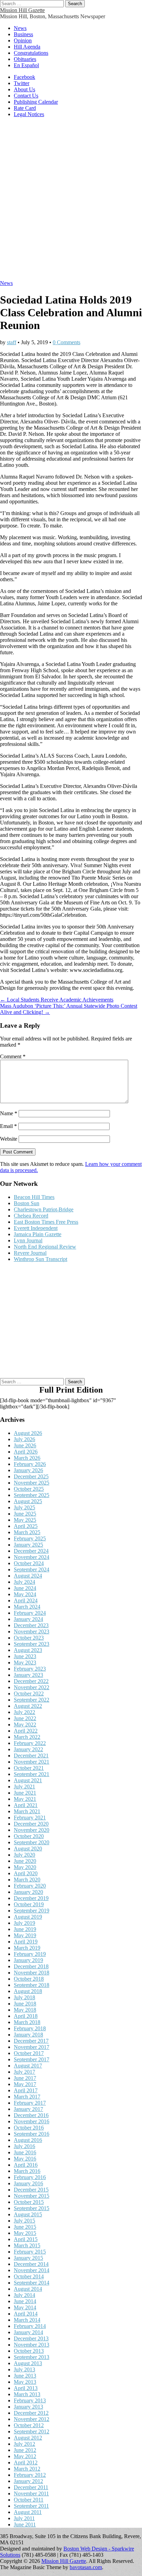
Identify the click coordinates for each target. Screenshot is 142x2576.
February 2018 (30, 2028)
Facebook (24, 77)
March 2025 (27, 1532)
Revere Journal (30, 1253)
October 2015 (29, 2202)
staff (12, 342)
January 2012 (28, 2481)
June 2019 (25, 1929)
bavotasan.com (86, 2567)
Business (23, 34)
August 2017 (28, 2066)
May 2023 (25, 1662)
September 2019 (32, 1911)
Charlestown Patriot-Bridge (44, 1209)
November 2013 (32, 2345)
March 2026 (27, 1458)
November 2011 (31, 2493)
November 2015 (32, 2196)
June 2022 (25, 1718)
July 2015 (24, 2221)
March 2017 (27, 2097)
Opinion (23, 40)
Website (9, 1139)
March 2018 (27, 2022)
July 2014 (24, 2295)
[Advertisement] (71, 202)
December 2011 (31, 2487)
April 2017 (26, 2090)
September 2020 (32, 1842)
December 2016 (31, 2115)
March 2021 (27, 1811)
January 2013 (28, 2407)
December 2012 (31, 2413)
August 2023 (28, 1650)
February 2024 (30, 1613)
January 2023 (28, 1675)
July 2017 (24, 2072)
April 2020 (26, 1873)
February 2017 (30, 2103)
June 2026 (25, 1445)
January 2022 (28, 1749)
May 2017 (25, 2084)
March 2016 (27, 2171)
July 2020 (24, 1855)
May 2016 (25, 2159)
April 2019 (26, 1942)
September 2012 (32, 2431)
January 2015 (28, 2258)
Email (8, 1126)
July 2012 (24, 2444)
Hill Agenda (27, 47)
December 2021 (31, 1756)
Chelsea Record (31, 1216)
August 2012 (28, 2438)
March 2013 (27, 2394)
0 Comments (67, 342)
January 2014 (28, 2332)
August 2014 (28, 2289)
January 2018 (28, 2035)
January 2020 (28, 1892)
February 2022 (30, 1743)
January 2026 (28, 1470)
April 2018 (26, 2016)
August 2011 (28, 2512)
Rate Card (25, 108)
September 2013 (32, 2357)
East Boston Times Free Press (46, 1222)
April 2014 (26, 2314)
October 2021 (29, 1768)
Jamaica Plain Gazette (38, 1234)
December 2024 (31, 1551)
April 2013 (26, 2388)
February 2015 (30, 2252)
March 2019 (27, 1948)
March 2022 (27, 1737)
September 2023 (32, 1644)
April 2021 (26, 1805)
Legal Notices (29, 114)
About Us (24, 89)
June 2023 (25, 1656)
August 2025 (28, 1501)
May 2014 (25, 2307)
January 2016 (28, 2183)
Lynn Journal (28, 1240)
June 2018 (25, 2004)
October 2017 (29, 2053)
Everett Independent (36, 1228)
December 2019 (31, 1898)
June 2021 (25, 1793)
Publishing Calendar (36, 102)
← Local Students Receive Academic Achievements (57, 1000)
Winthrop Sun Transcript (40, 1259)
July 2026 (24, 1439)
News (20, 28)
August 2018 (28, 1991)
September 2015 (32, 2208)
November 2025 (32, 1483)
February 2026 (30, 1464)
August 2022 (28, 1706)
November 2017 (32, 2047)
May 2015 (25, 2233)
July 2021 (24, 1787)
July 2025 (24, 1507)
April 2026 (26, 1452)
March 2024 (27, 1607)
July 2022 (24, 1712)
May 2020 (25, 1867)
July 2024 (24, 1582)
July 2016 (24, 2146)
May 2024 (25, 1594)
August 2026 (28, 1433)
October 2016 (29, 2128)
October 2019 (29, 1904)
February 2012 (30, 2475)
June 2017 (25, 2078)
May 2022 (25, 1725)
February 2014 (30, 2326)
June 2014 (25, 2301)
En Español (26, 65)
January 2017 (28, 2109)
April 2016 (26, 2165)
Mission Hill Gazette (22, 10)
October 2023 (29, 1638)
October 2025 (29, 1489)
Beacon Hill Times (34, 1197)
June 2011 (25, 2524)
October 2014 (29, 2276)
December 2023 (31, 1625)
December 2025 (31, 1476)
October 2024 (29, 1563)
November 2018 (32, 1973)
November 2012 (32, 2419)
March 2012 (27, 2469)
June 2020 (25, 1861)
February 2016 (30, 2177)
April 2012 (26, 2462)
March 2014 (27, 2320)
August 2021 (28, 1780)
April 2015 (26, 2239)
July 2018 (24, 1997)
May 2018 (25, 2010)
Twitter (22, 83)
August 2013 (28, 2363)
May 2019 (25, 1935)
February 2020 (30, 1886)
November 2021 (32, 1762)
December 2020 (31, 1824)
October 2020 (29, 1836)
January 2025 (28, 1545)
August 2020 (28, 1849)
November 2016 (32, 2121)
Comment (13, 1056)
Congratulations (31, 53)
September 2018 (32, 1985)
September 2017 (32, 2059)
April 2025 (26, 1526)
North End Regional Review (45, 1247)
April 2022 (26, 1731)
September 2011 (31, 2506)
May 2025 (25, 1520)
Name (9, 1113)
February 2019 (30, 1954)
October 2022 (29, 1694)
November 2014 (32, 2270)
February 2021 (30, 1818)
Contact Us (26, 96)
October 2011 (29, 2500)
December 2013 (31, 2338)
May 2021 (25, 1799)
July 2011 (24, 2518)
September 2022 (32, 1700)
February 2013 (30, 2400)
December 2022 (31, 1681)
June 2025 (25, 1514)
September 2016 (32, 2134)
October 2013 (29, 2351)
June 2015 (25, 2227)
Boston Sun (27, 1203)
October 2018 (29, 1979)
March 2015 (27, 2245)
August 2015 (28, 2214)
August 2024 (28, 1576)
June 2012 (25, 2450)
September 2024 (32, 1569)
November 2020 (32, 1830)
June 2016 (25, 2152)
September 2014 (32, 2283)
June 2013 (25, 2376)
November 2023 (32, 1631)
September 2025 (32, 1495)
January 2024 (28, 1619)
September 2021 (32, 1774)
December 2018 (31, 1966)
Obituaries (25, 59)
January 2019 (28, 1960)
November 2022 (32, 1687)
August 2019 (28, 1917)
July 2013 (24, 2369)
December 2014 (31, 2264)
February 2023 (30, 1669)
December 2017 (31, 2041)
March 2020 (27, 1880)
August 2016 (28, 2140)
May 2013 (25, 2382)
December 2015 (31, 2190)
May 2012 (25, 2456)
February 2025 (30, 1538)
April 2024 (26, 1600)
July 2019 (24, 1923)
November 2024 (32, 1557)
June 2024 (25, 1588)
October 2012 (29, 2425)
